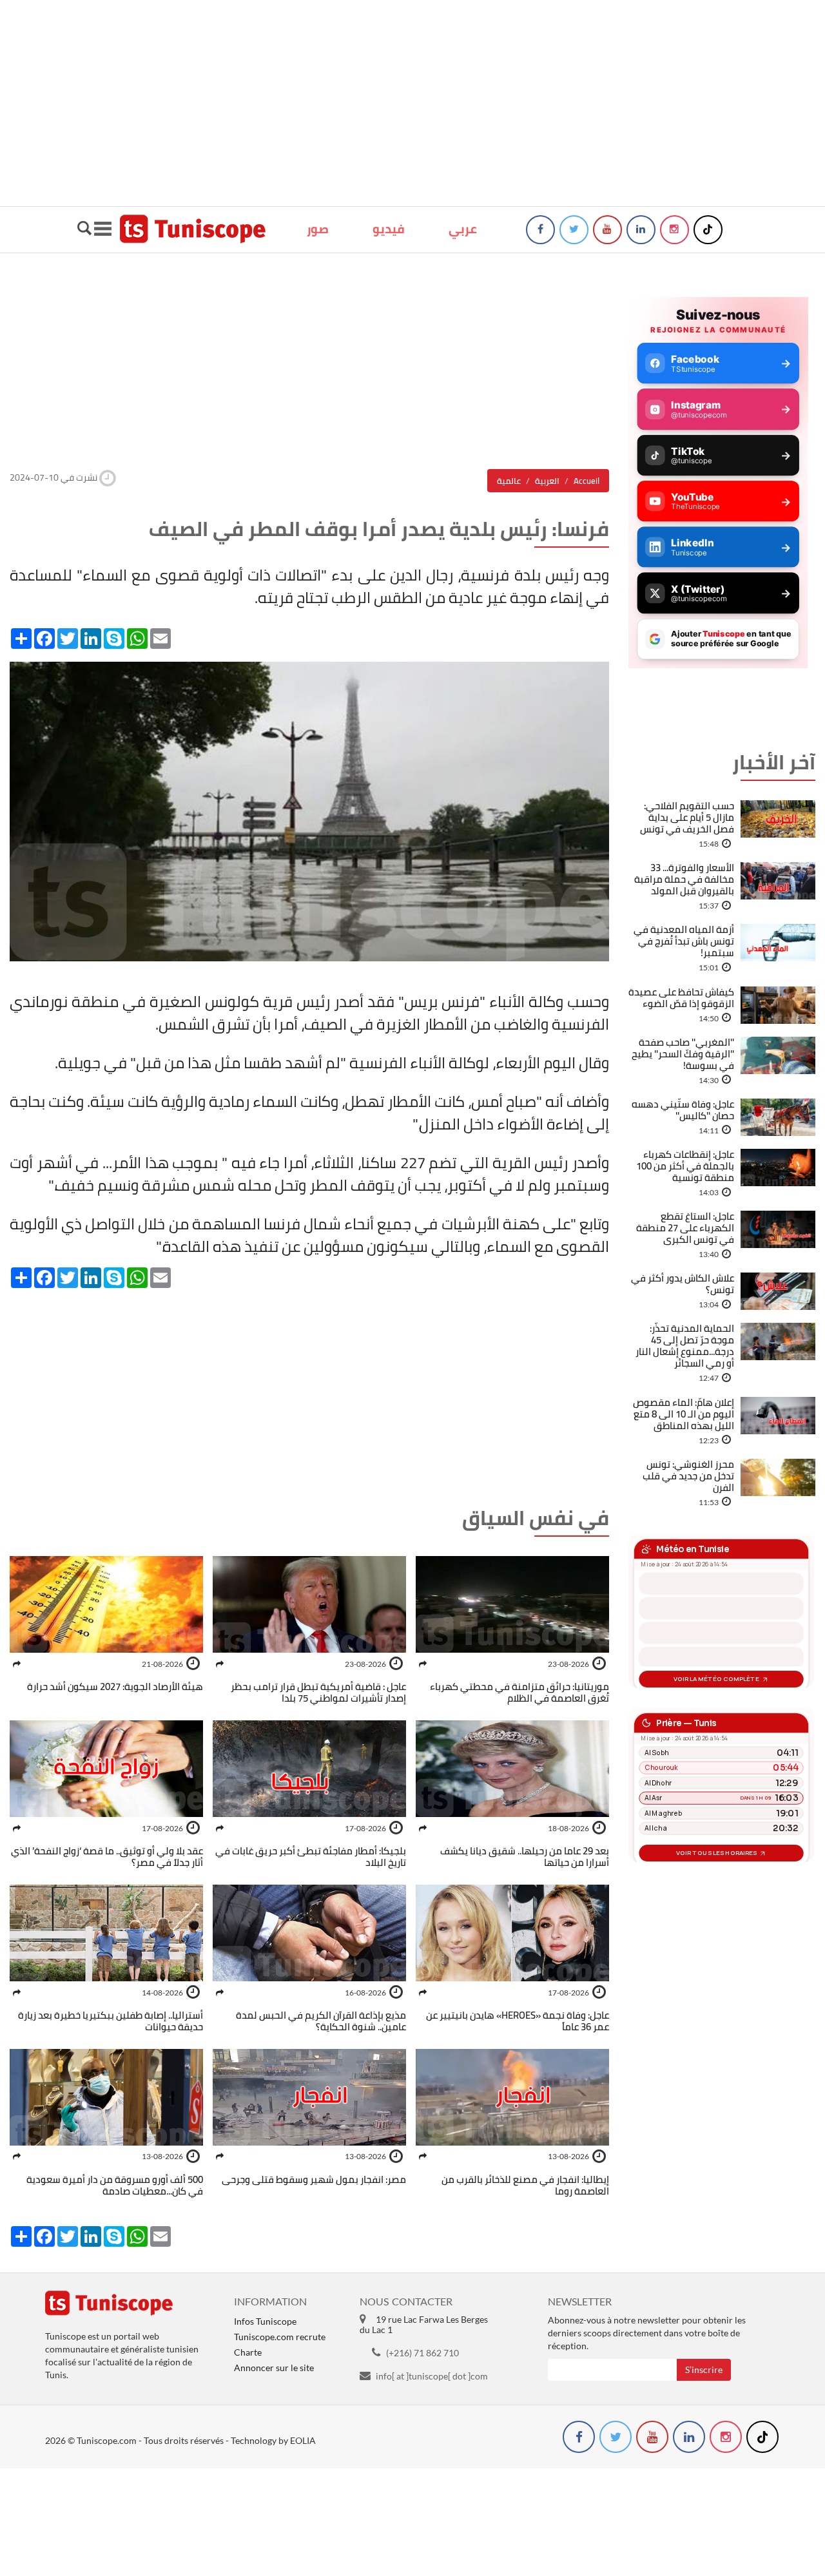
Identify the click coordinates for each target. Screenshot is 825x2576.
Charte (248, 2352)
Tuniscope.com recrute (280, 2337)
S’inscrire (704, 2369)
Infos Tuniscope (265, 2321)
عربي (463, 229)
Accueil (587, 481)
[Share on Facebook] (423, 1664)
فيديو (389, 229)
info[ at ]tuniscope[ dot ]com (432, 2376)
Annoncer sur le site (274, 2368)
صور (318, 229)
